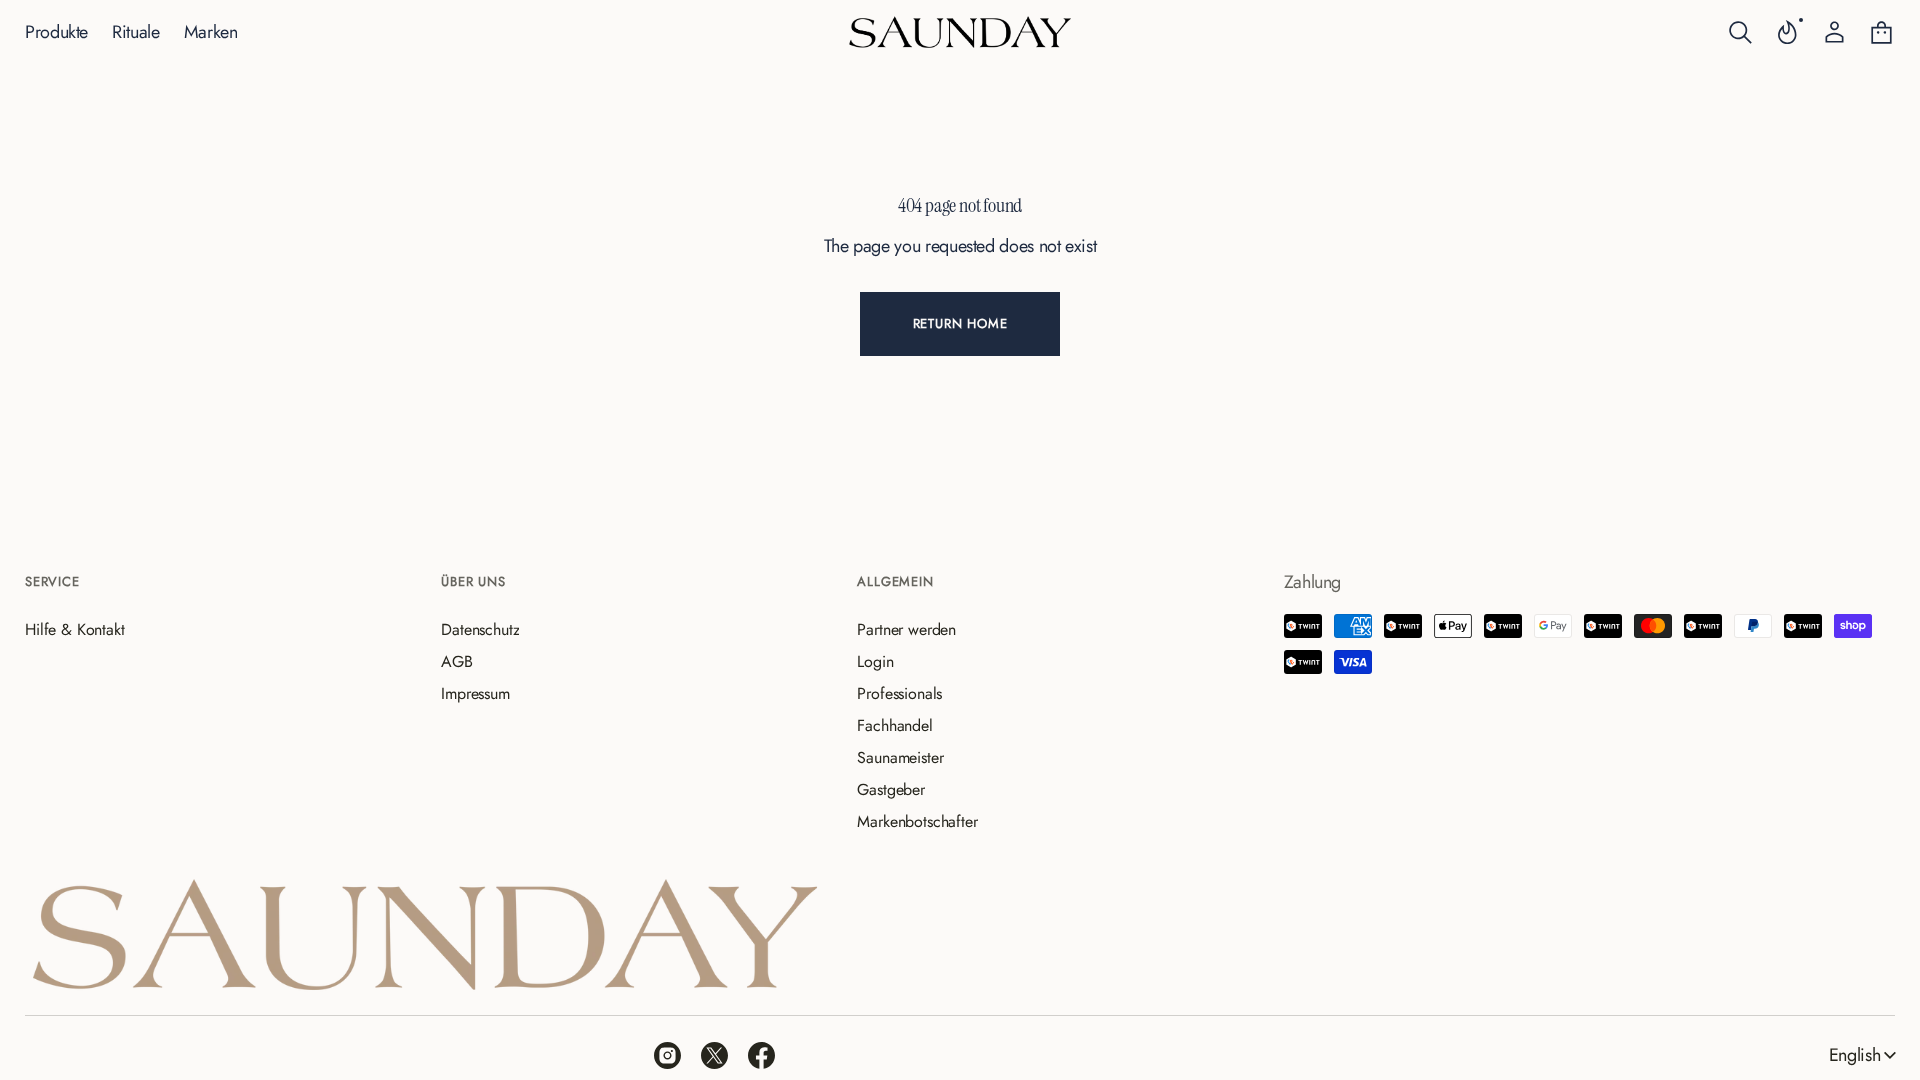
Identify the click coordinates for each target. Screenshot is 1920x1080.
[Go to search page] (1740, 32)
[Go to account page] (1834, 32)
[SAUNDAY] (960, 32)
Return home (960, 323)
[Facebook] (761, 1056)
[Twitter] (714, 1056)
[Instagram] (667, 1056)
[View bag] (1881, 32)
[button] (1740, 32)
